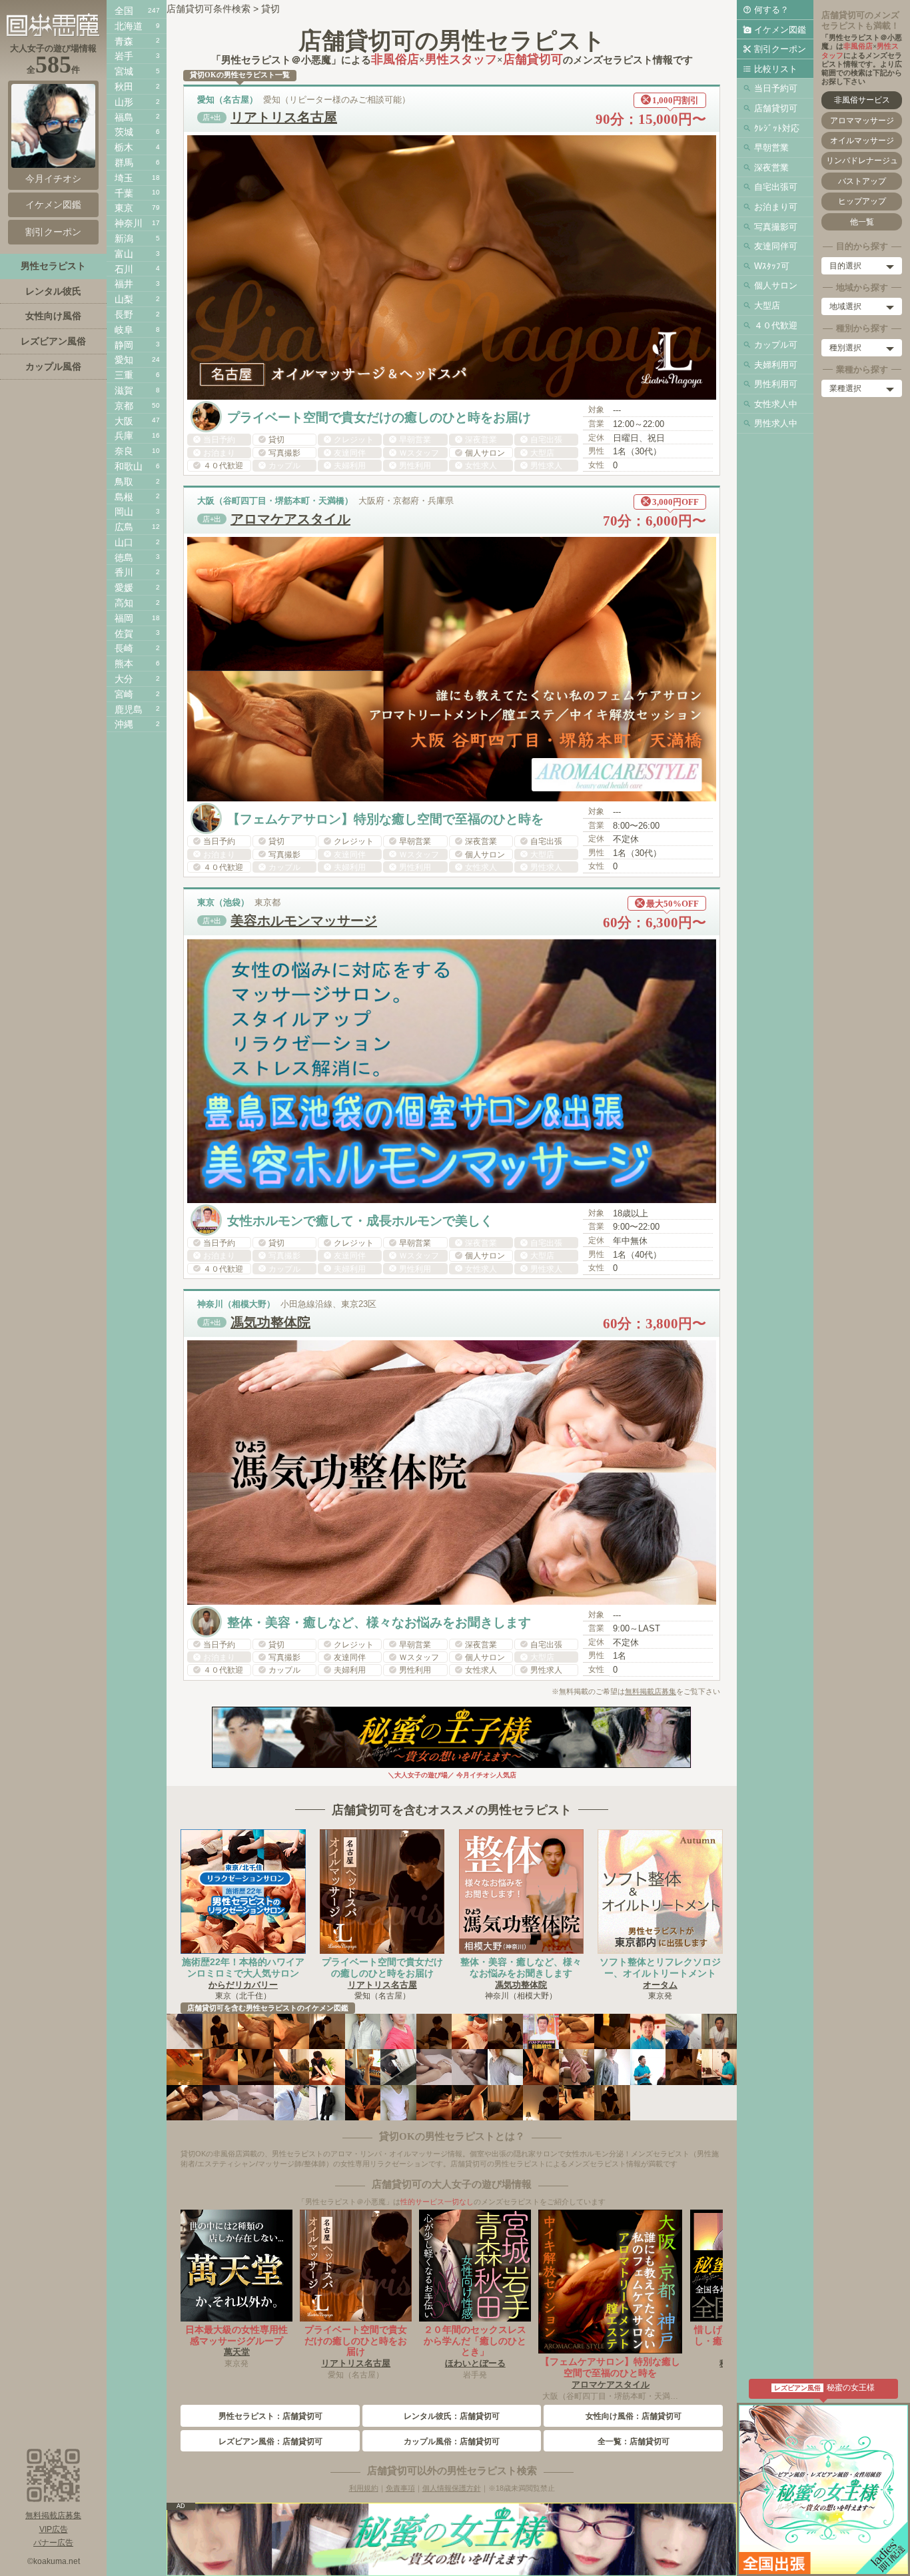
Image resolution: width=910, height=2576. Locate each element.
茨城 (124, 132)
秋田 (124, 87)
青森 (124, 41)
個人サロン (776, 285)
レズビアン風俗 (53, 341)
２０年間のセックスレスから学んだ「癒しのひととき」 (475, 2341)
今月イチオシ (53, 179)
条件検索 (232, 9)
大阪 (124, 421)
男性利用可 (776, 384)
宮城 (124, 71)
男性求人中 (776, 423)
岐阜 (124, 330)
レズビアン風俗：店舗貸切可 (270, 2441)
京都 (124, 406)
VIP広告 (54, 2529)
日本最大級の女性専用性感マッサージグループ (236, 2335)
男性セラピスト (53, 266)
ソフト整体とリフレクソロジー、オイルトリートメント (660, 1967)
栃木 (124, 147)
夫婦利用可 (776, 365)
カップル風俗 (53, 366)
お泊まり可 (776, 207)
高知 (124, 603)
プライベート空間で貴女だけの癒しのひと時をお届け (382, 1967)
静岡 (124, 345)
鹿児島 (129, 709)
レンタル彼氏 (53, 291)
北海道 (129, 26)
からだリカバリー (243, 1985)
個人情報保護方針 (452, 2488)
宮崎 (124, 694)
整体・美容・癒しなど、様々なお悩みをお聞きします (521, 1967)
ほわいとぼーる (475, 2363)
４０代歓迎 (776, 325)
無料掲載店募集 (651, 1691)
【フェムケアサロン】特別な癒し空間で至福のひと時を (610, 2367)
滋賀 (124, 390)
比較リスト (776, 69)
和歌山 (129, 466)
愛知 (124, 360)
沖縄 (124, 724)
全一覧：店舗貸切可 (634, 2441)
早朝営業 (771, 148)
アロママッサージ (862, 121)
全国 (124, 11)
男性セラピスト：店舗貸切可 (270, 2416)
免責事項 (400, 2488)
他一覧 (862, 222)
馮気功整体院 (270, 1322)
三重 (124, 375)
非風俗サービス (862, 100)
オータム (660, 1985)
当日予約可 (776, 88)
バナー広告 (53, 2543)
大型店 (767, 305)
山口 (124, 542)
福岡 (124, 618)
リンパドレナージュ (862, 161)
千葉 (124, 193)
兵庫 (124, 436)
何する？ (771, 10)
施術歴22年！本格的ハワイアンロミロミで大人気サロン (243, 1967)
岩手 (124, 56)
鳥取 (124, 482)
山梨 (124, 299)
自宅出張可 (776, 187)
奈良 (124, 451)
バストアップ (862, 181)
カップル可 (776, 345)
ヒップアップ (862, 201)
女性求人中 (776, 404)
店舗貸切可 (776, 108)
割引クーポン (780, 49)
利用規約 (364, 2488)
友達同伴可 (776, 246)
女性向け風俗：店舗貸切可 (634, 2416)
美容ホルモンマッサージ (304, 921)
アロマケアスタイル (290, 519)
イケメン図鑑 (780, 30)
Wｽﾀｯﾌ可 (772, 266)
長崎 (124, 648)
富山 (124, 254)
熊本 (124, 663)
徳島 (124, 558)
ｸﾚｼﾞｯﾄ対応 (777, 128)
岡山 (124, 512)
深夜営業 (771, 168)
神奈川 (129, 223)
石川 (124, 269)
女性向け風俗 (53, 316)
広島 (124, 527)
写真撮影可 (776, 227)
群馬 (124, 163)
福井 (124, 284)
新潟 (124, 238)
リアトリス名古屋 (284, 117)
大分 (124, 679)
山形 (124, 102)
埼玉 (124, 178)
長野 (124, 314)
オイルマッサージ (862, 141)
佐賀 (124, 634)
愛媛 (124, 588)
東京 (124, 208)
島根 (124, 497)
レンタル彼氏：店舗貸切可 (452, 2416)
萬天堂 (237, 2352)
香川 (124, 572)
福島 (124, 117)
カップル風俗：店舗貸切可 (452, 2441)
